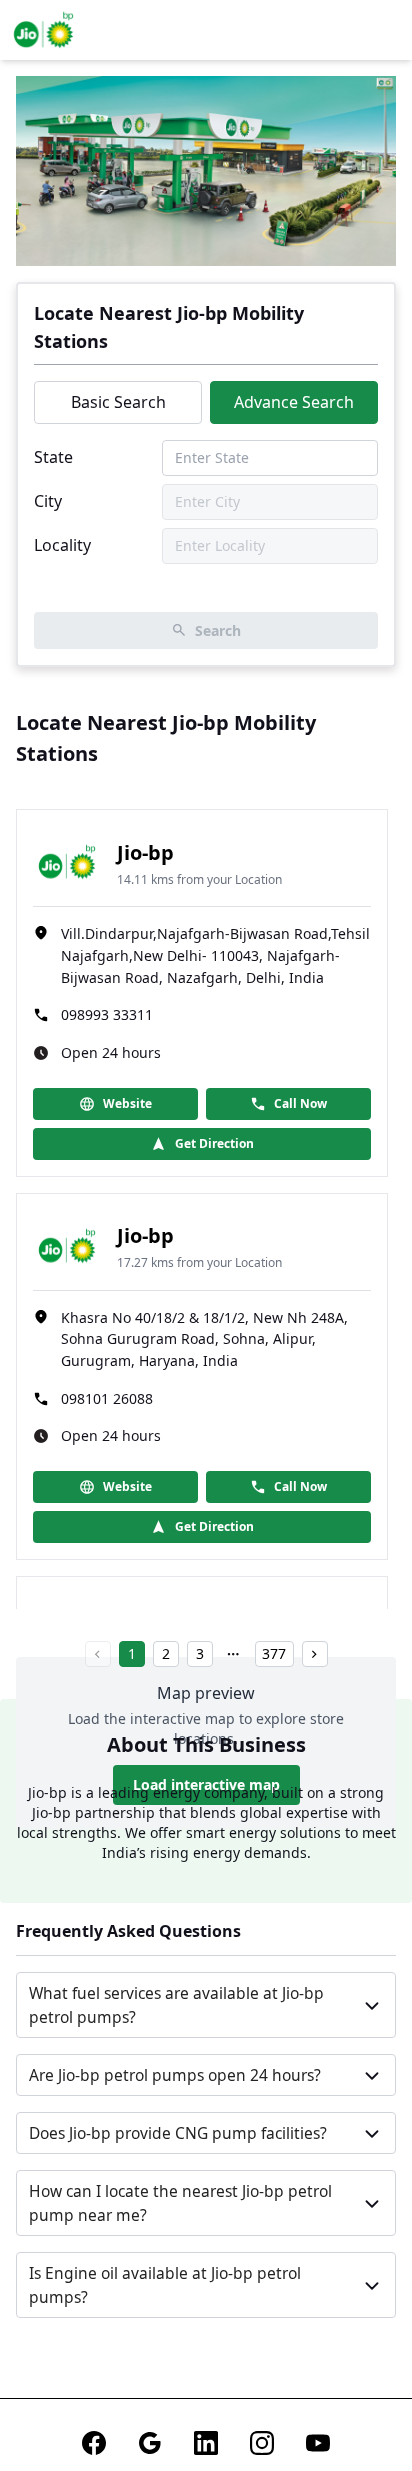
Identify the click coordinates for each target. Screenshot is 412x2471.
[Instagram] (262, 2443)
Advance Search (294, 402)
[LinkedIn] (206, 2443)
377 (274, 1653)
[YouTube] (318, 2443)
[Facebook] (94, 2443)
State (53, 457)
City (48, 501)
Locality (62, 545)
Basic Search (118, 402)
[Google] (150, 2443)
